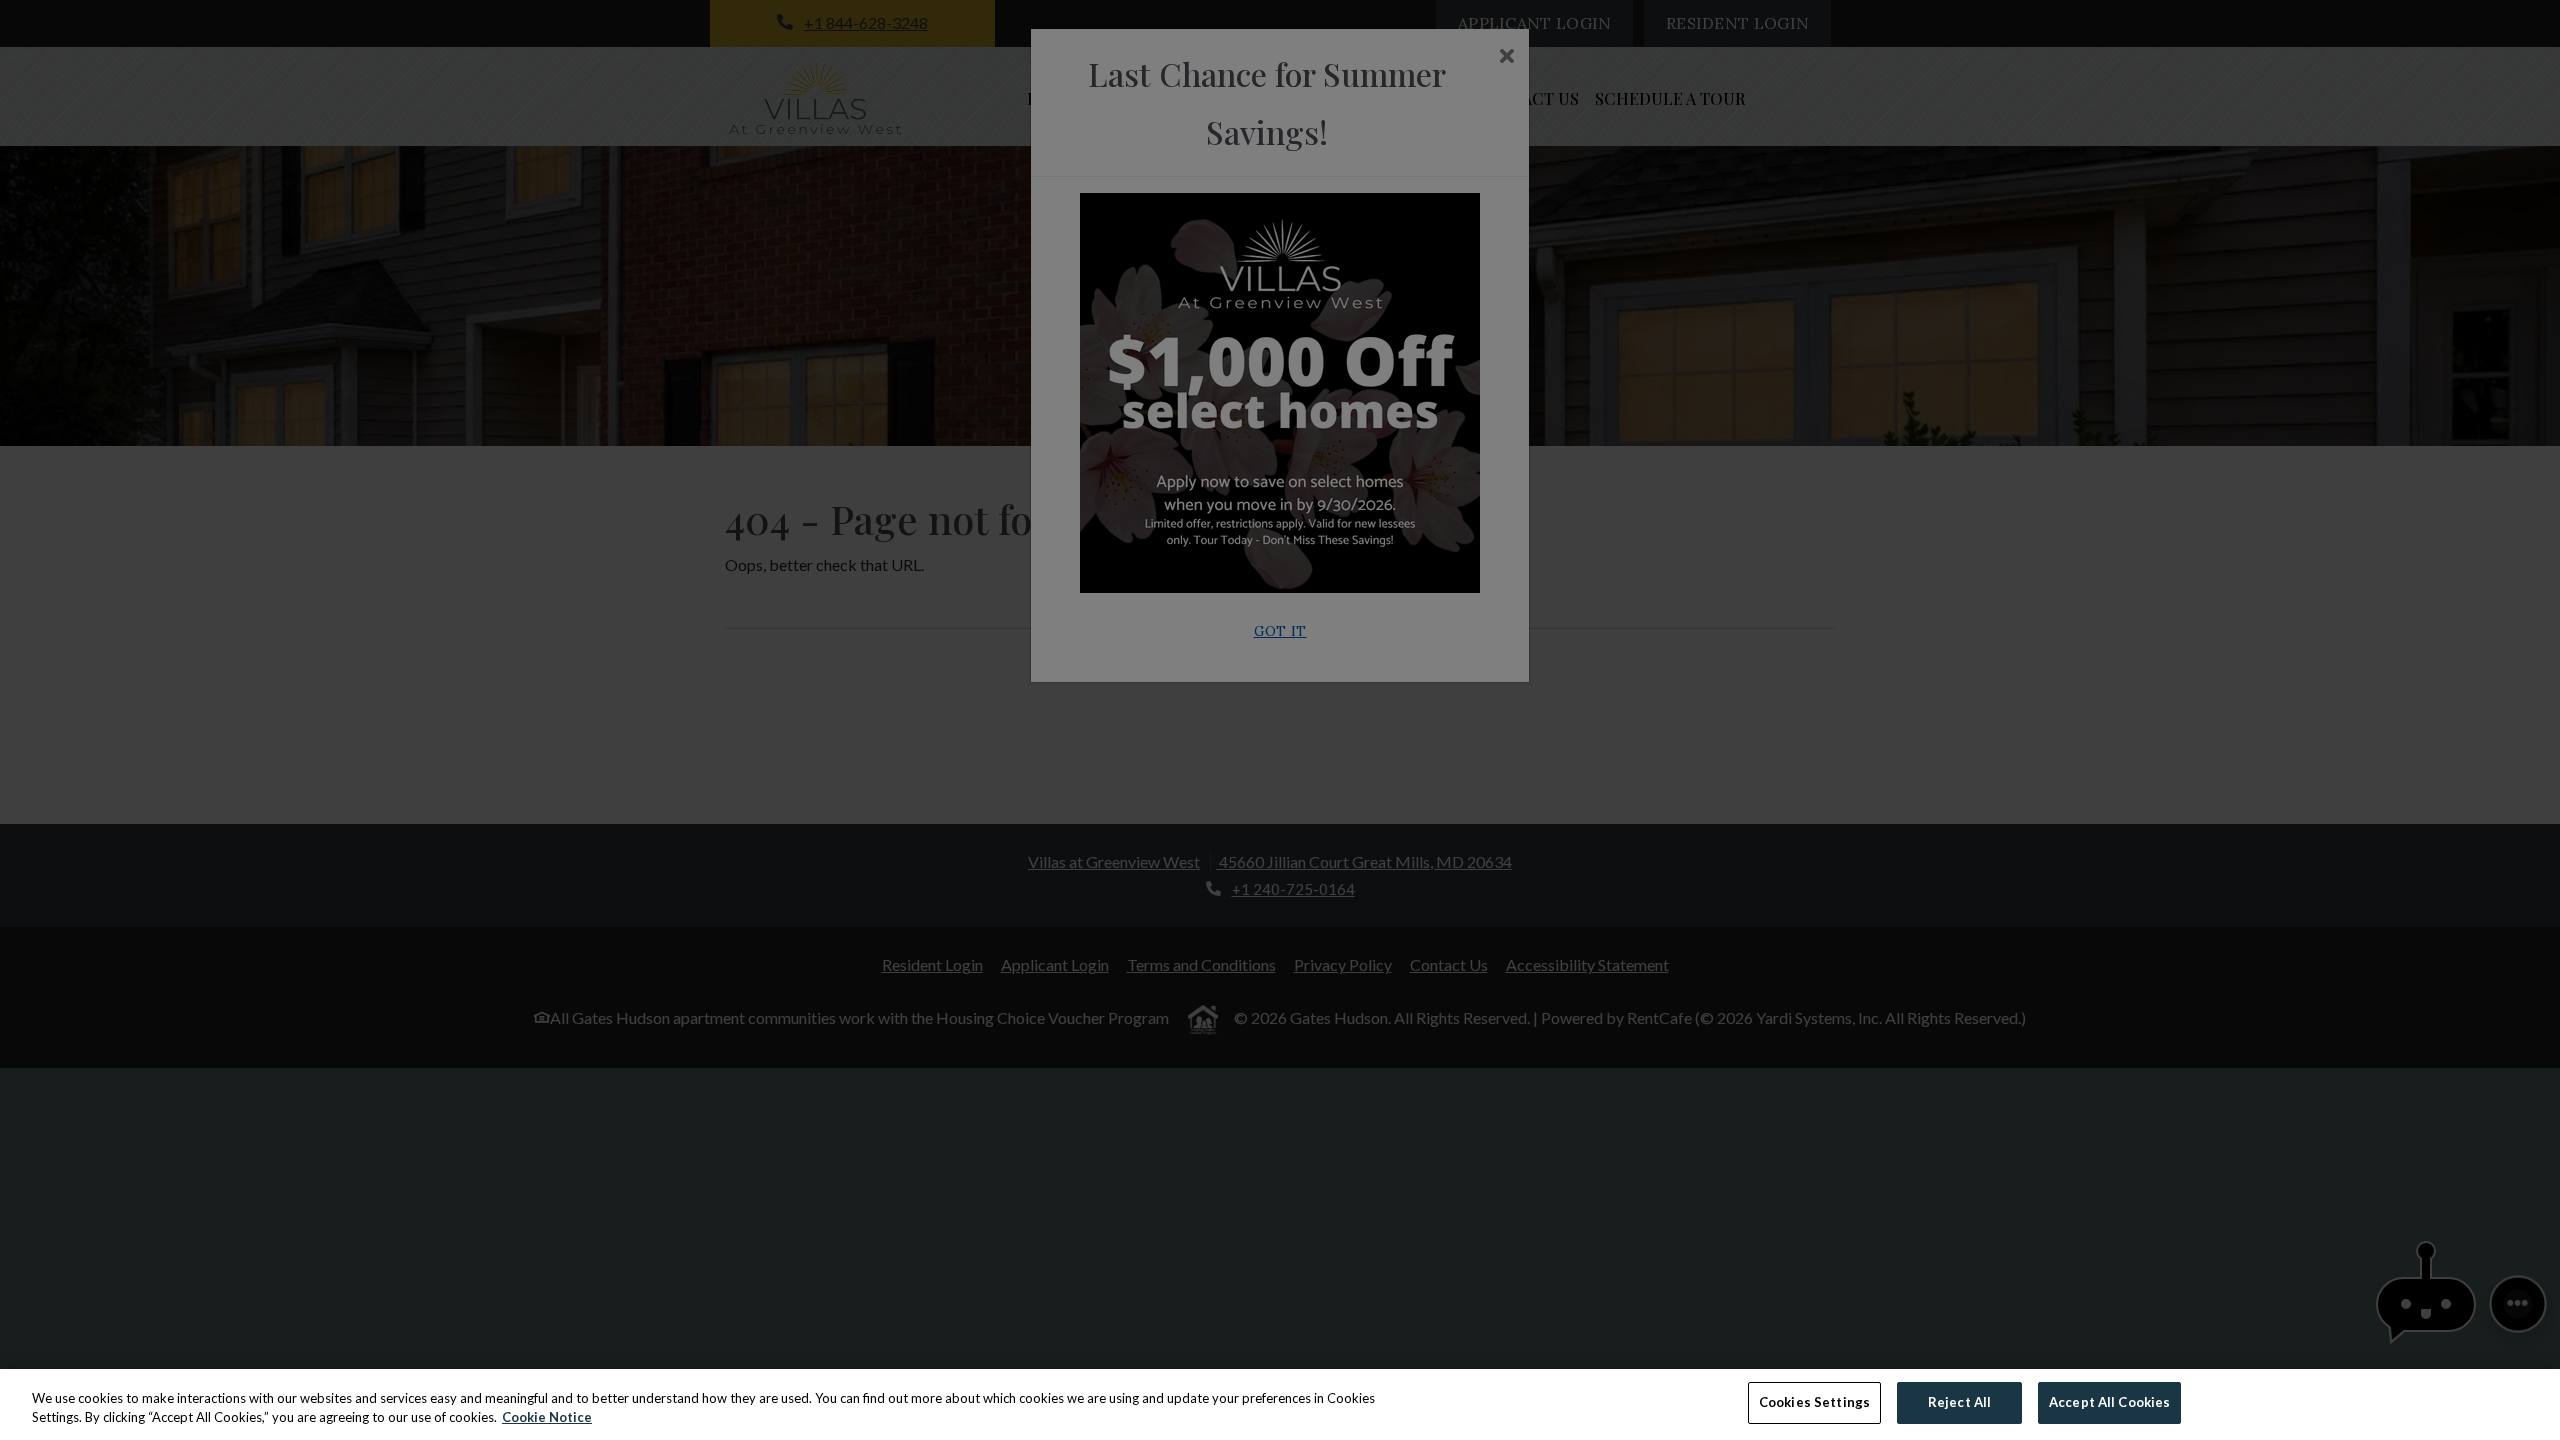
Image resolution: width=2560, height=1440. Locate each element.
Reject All (1959, 1402)
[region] (1280, 1404)
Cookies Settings (1814, 1402)
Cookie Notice (547, 1418)
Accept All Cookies (2109, 1402)
